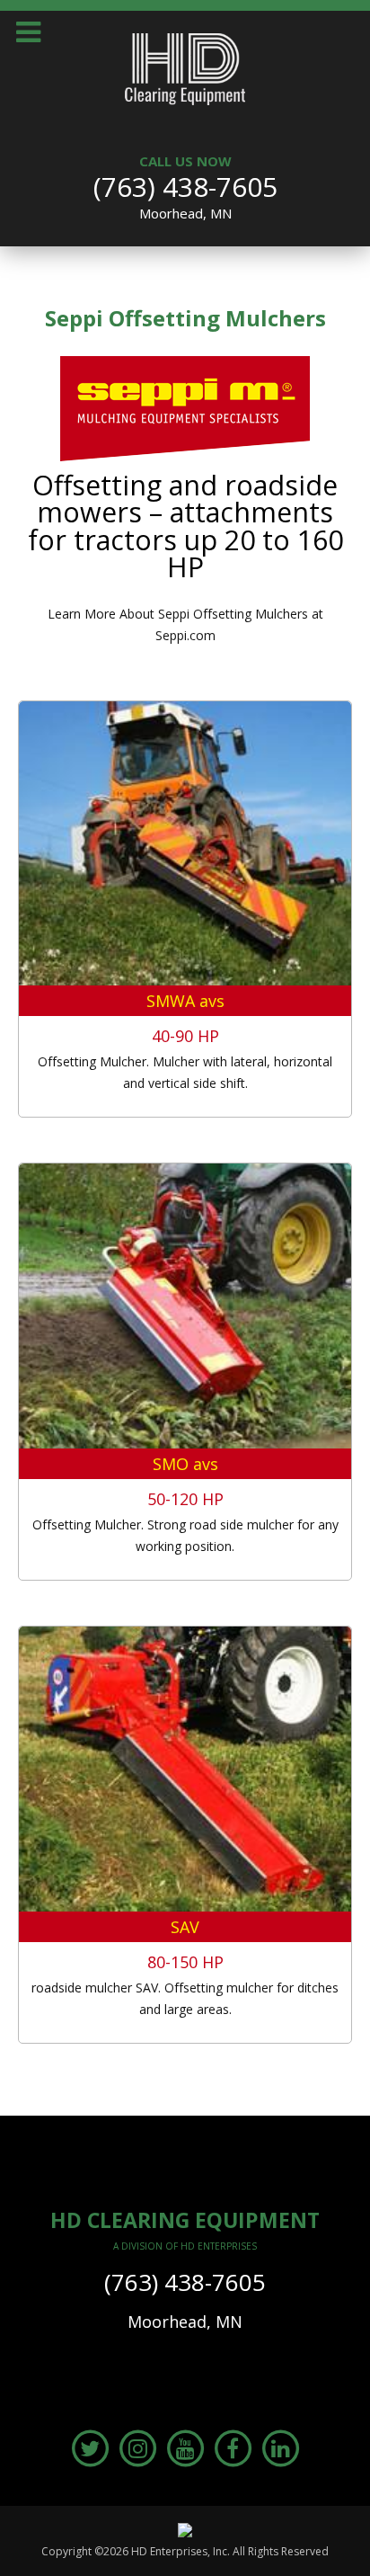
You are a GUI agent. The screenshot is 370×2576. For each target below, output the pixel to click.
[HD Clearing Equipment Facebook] (233, 2447)
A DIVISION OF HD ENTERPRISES (185, 2246)
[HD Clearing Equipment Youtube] (185, 2447)
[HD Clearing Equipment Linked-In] (280, 2447)
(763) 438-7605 (185, 187)
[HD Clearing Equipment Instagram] (137, 2447)
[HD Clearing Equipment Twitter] (90, 2447)
